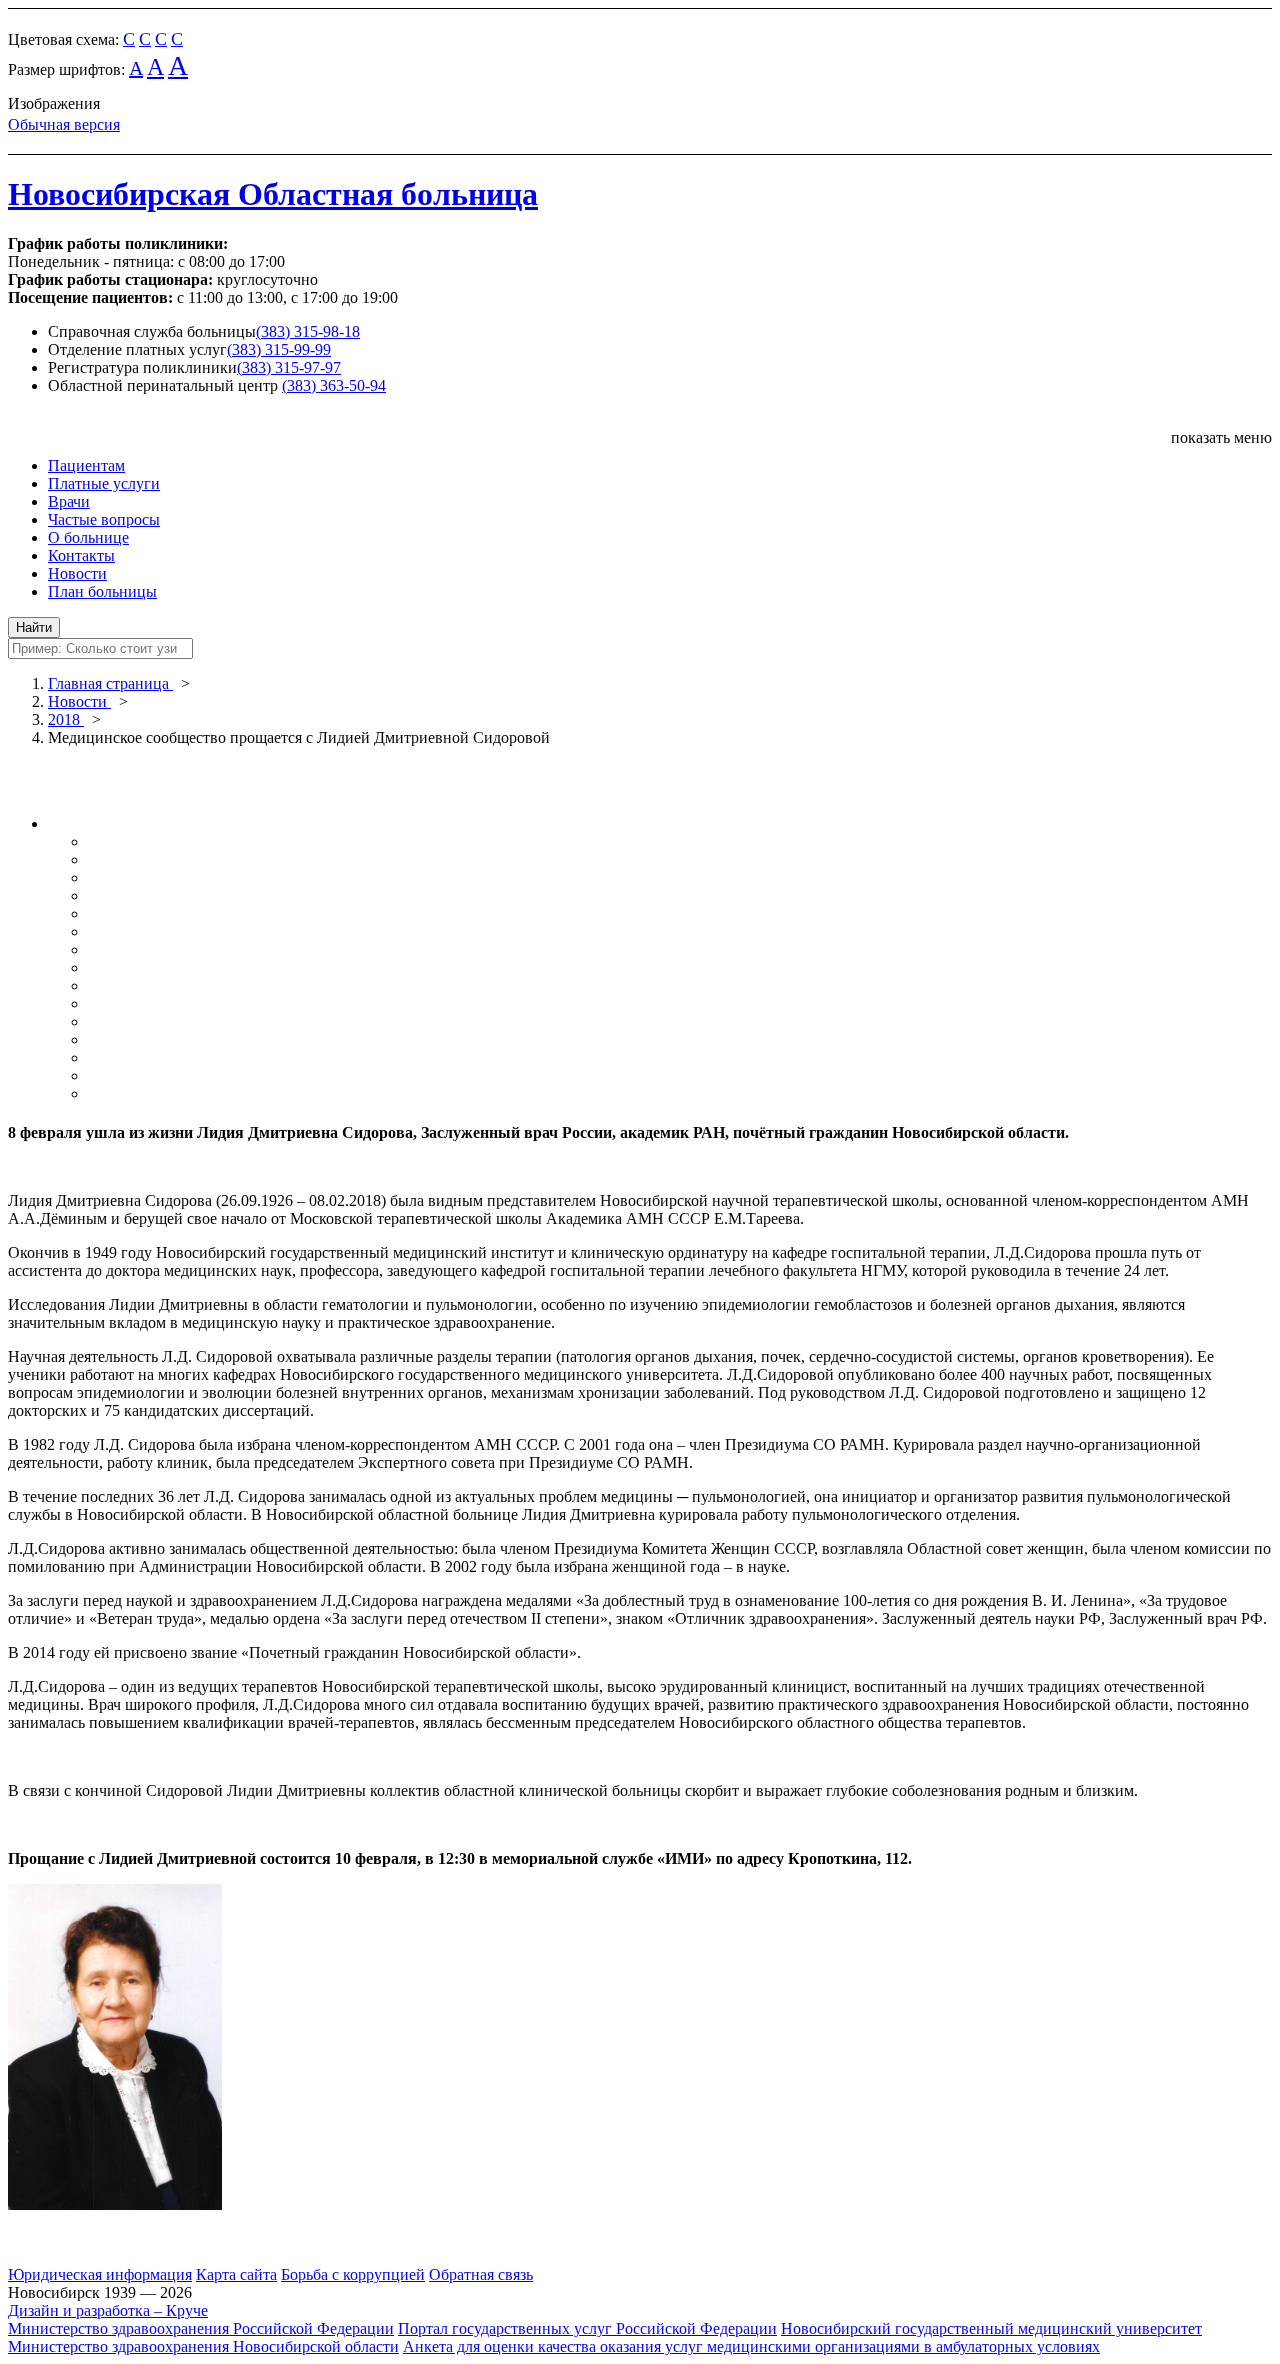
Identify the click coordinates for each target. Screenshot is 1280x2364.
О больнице (88, 537)
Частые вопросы (104, 519)
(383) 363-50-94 (334, 385)
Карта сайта (236, 2274)
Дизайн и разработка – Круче (108, 2310)
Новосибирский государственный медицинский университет (991, 2328)
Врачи (69, 501)
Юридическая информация (100, 2274)
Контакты (81, 555)
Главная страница (110, 683)
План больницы (102, 591)
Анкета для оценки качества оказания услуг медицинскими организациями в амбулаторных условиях (751, 2346)
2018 (66, 719)
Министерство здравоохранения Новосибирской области (203, 2346)
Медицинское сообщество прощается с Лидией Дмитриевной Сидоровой (299, 737)
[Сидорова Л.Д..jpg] (115, 2204)
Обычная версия (64, 124)
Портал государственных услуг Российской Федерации (587, 2328)
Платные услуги (104, 483)
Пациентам (86, 465)
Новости (77, 573)
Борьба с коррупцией (353, 2274)
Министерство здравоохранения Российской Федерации (201, 2328)
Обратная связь (481, 2274)
